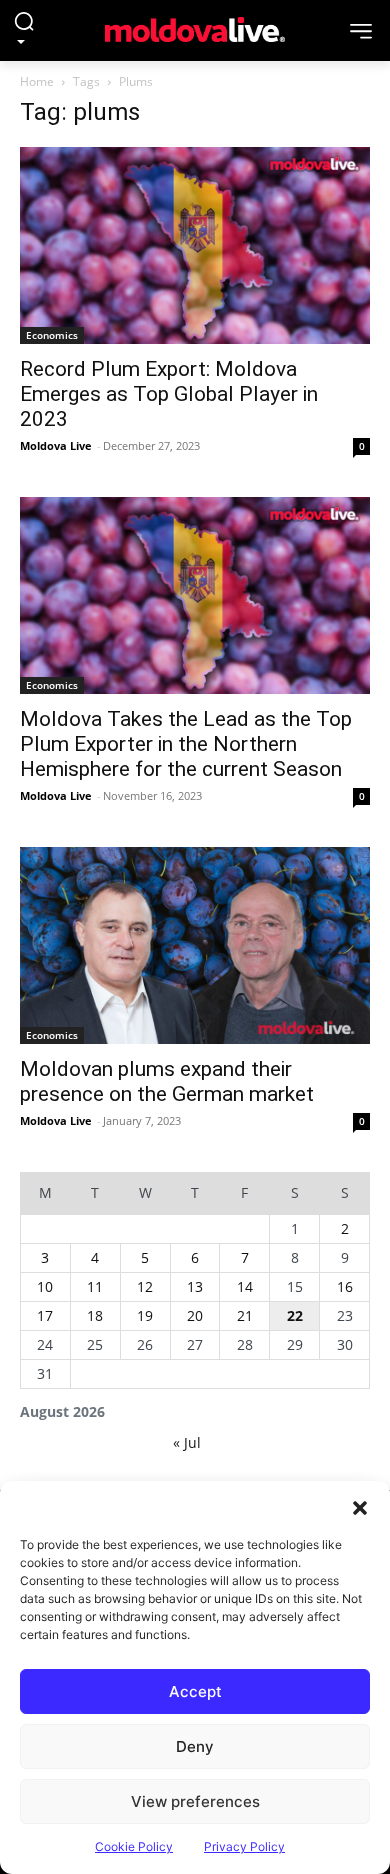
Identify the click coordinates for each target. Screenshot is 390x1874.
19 (145, 1315)
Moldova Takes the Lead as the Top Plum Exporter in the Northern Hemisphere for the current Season (186, 744)
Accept (195, 1691)
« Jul (187, 1442)
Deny (195, 1746)
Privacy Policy (244, 1846)
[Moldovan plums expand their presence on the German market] (195, 945)
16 (345, 1286)
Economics (52, 335)
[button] (360, 1506)
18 (95, 1315)
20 (195, 1315)
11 (95, 1286)
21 (245, 1315)
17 (45, 1315)
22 (295, 1315)
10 (45, 1286)
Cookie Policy (134, 1846)
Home (37, 81)
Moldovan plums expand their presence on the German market (167, 1081)
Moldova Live (56, 445)
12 (145, 1286)
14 (245, 1286)
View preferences (195, 1801)
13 (195, 1286)
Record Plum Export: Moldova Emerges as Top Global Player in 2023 (169, 394)
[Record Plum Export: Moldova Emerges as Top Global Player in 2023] (195, 245)
